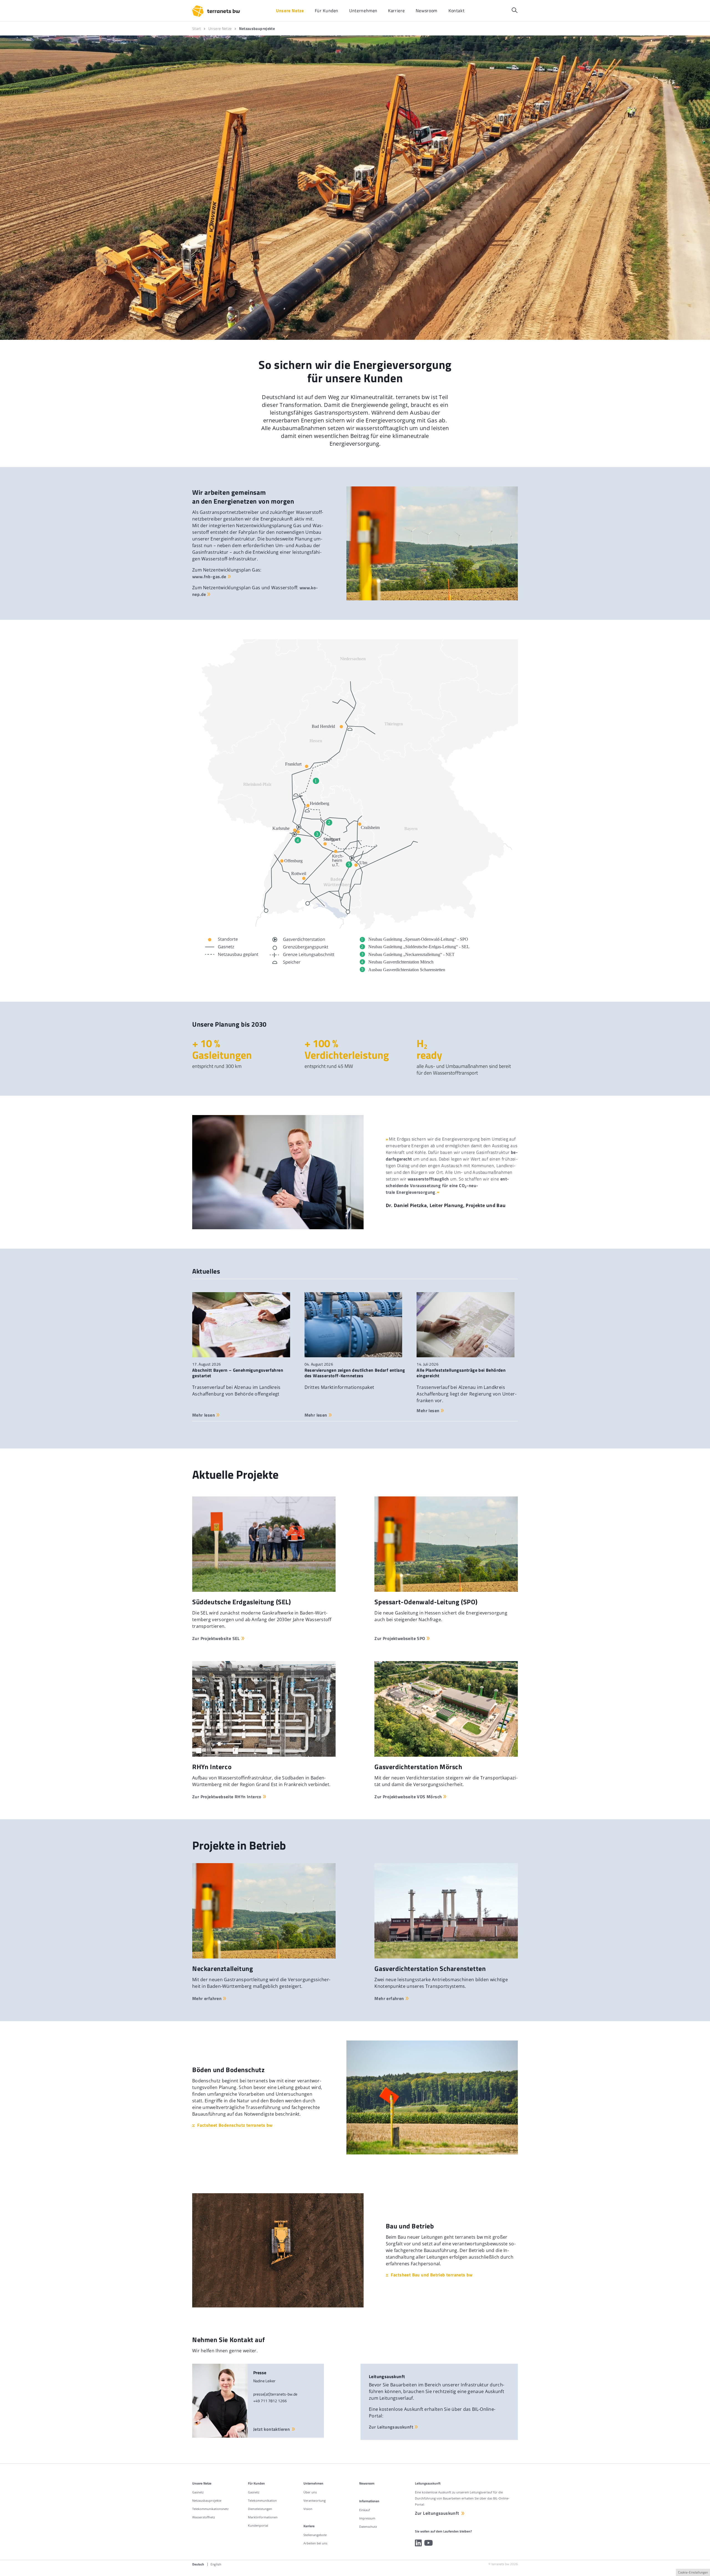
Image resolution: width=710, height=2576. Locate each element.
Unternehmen (313, 2483)
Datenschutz (368, 2527)
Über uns (310, 2492)
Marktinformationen (263, 2517)
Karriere (309, 2526)
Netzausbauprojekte (207, 2500)
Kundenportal (258, 2525)
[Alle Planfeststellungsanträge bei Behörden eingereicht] (466, 1325)
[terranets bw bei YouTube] (428, 2543)
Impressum (367, 2518)
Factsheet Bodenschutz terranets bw (235, 2125)
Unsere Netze (202, 2483)
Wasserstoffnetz (204, 2517)
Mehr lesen (204, 1415)
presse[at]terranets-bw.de (275, 2394)
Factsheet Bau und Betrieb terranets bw (432, 2275)
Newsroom (367, 2483)
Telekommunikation (262, 2500)
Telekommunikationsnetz (210, 2509)
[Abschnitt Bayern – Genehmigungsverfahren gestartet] (241, 1325)
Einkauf (365, 2510)
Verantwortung (315, 2500)
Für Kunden (256, 2483)
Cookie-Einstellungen (693, 2572)
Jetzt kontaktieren (272, 2429)
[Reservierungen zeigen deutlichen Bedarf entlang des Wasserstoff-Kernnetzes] (353, 1325)
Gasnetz (198, 2492)
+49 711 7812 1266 (270, 2401)
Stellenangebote (315, 2535)
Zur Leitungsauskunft (391, 2427)
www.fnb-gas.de (209, 577)
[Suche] (515, 10)
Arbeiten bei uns (315, 2543)
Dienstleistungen (260, 2509)
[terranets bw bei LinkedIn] (418, 2543)
